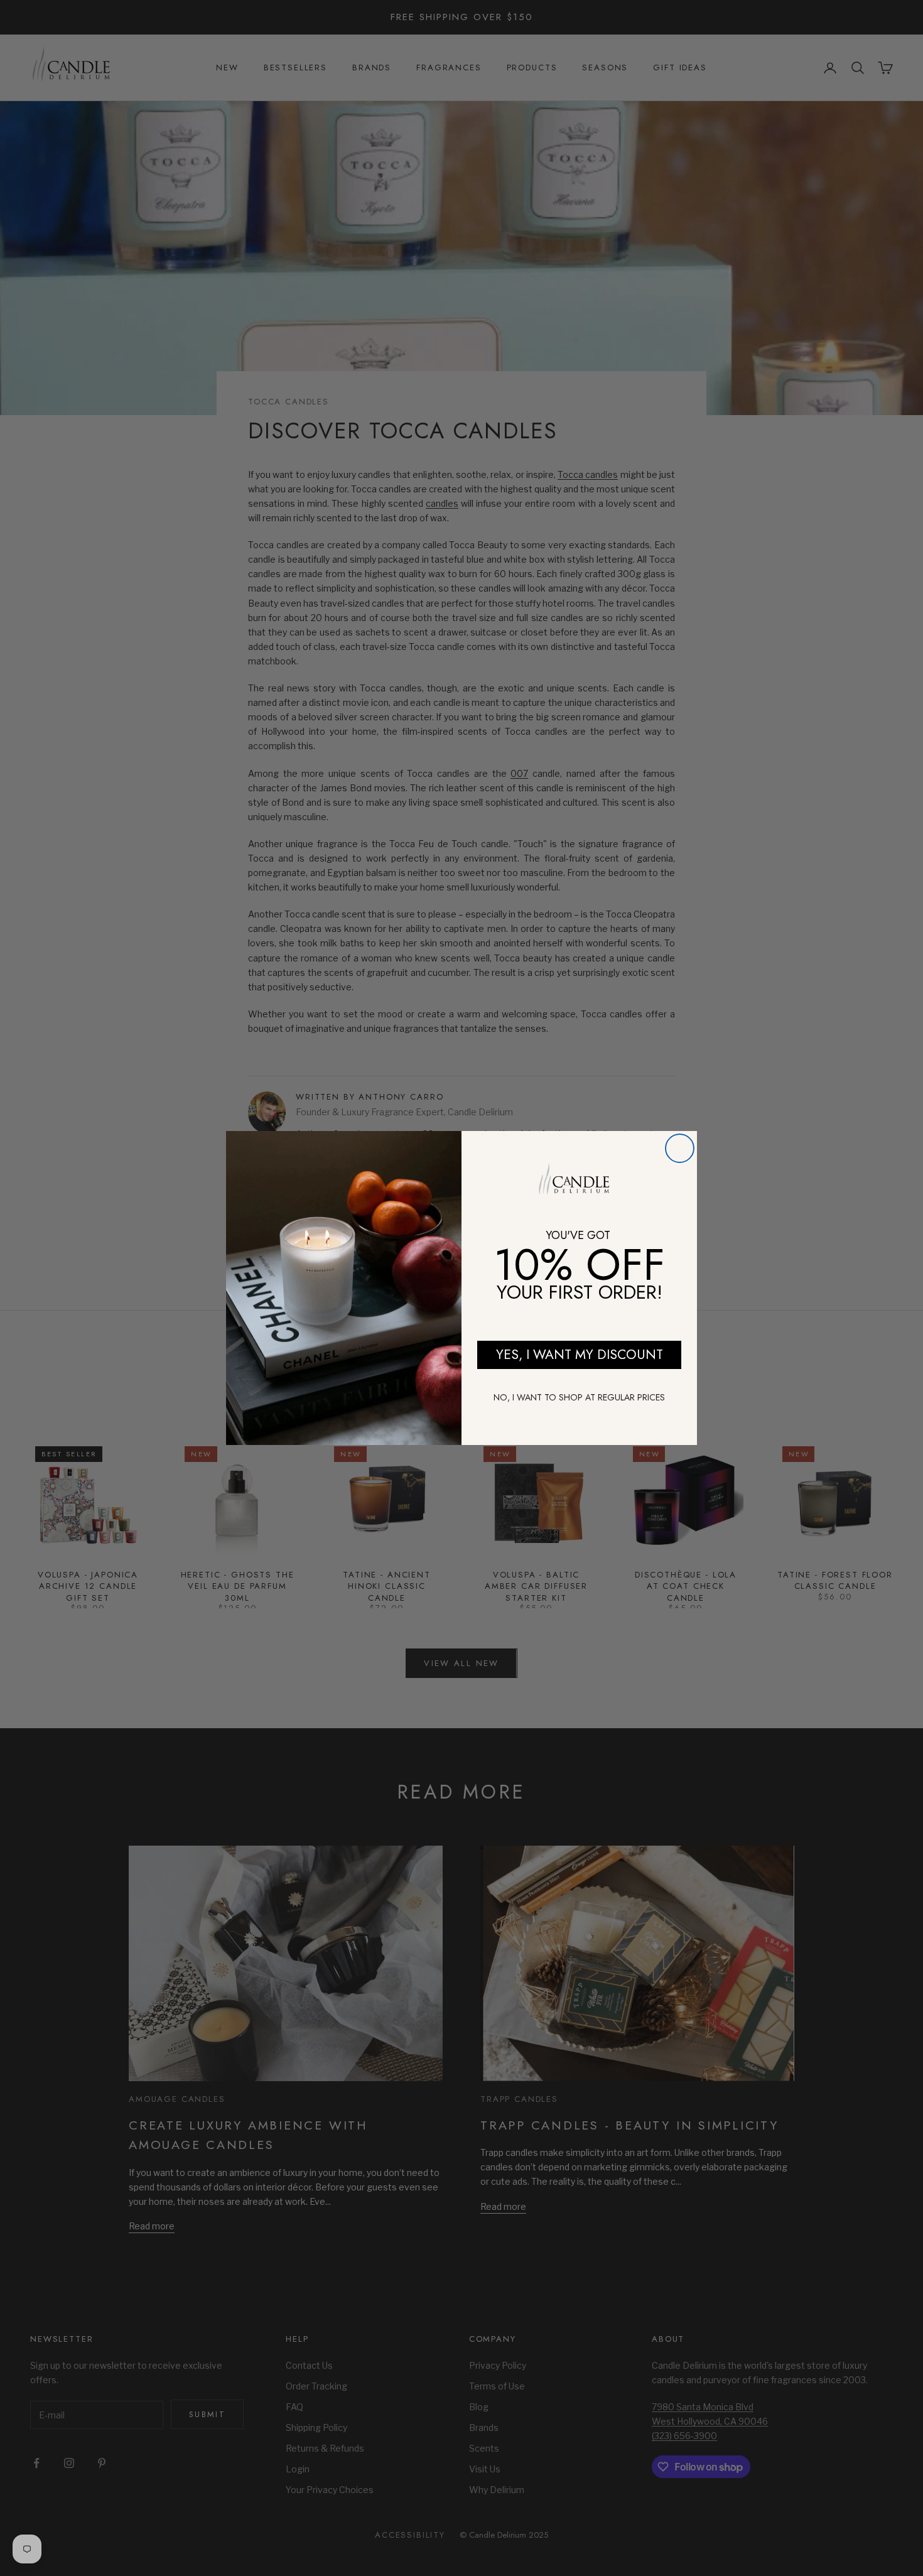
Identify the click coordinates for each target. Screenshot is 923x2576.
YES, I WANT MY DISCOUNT (580, 1355)
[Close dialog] (680, 1148)
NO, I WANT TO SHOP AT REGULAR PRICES (579, 1397)
